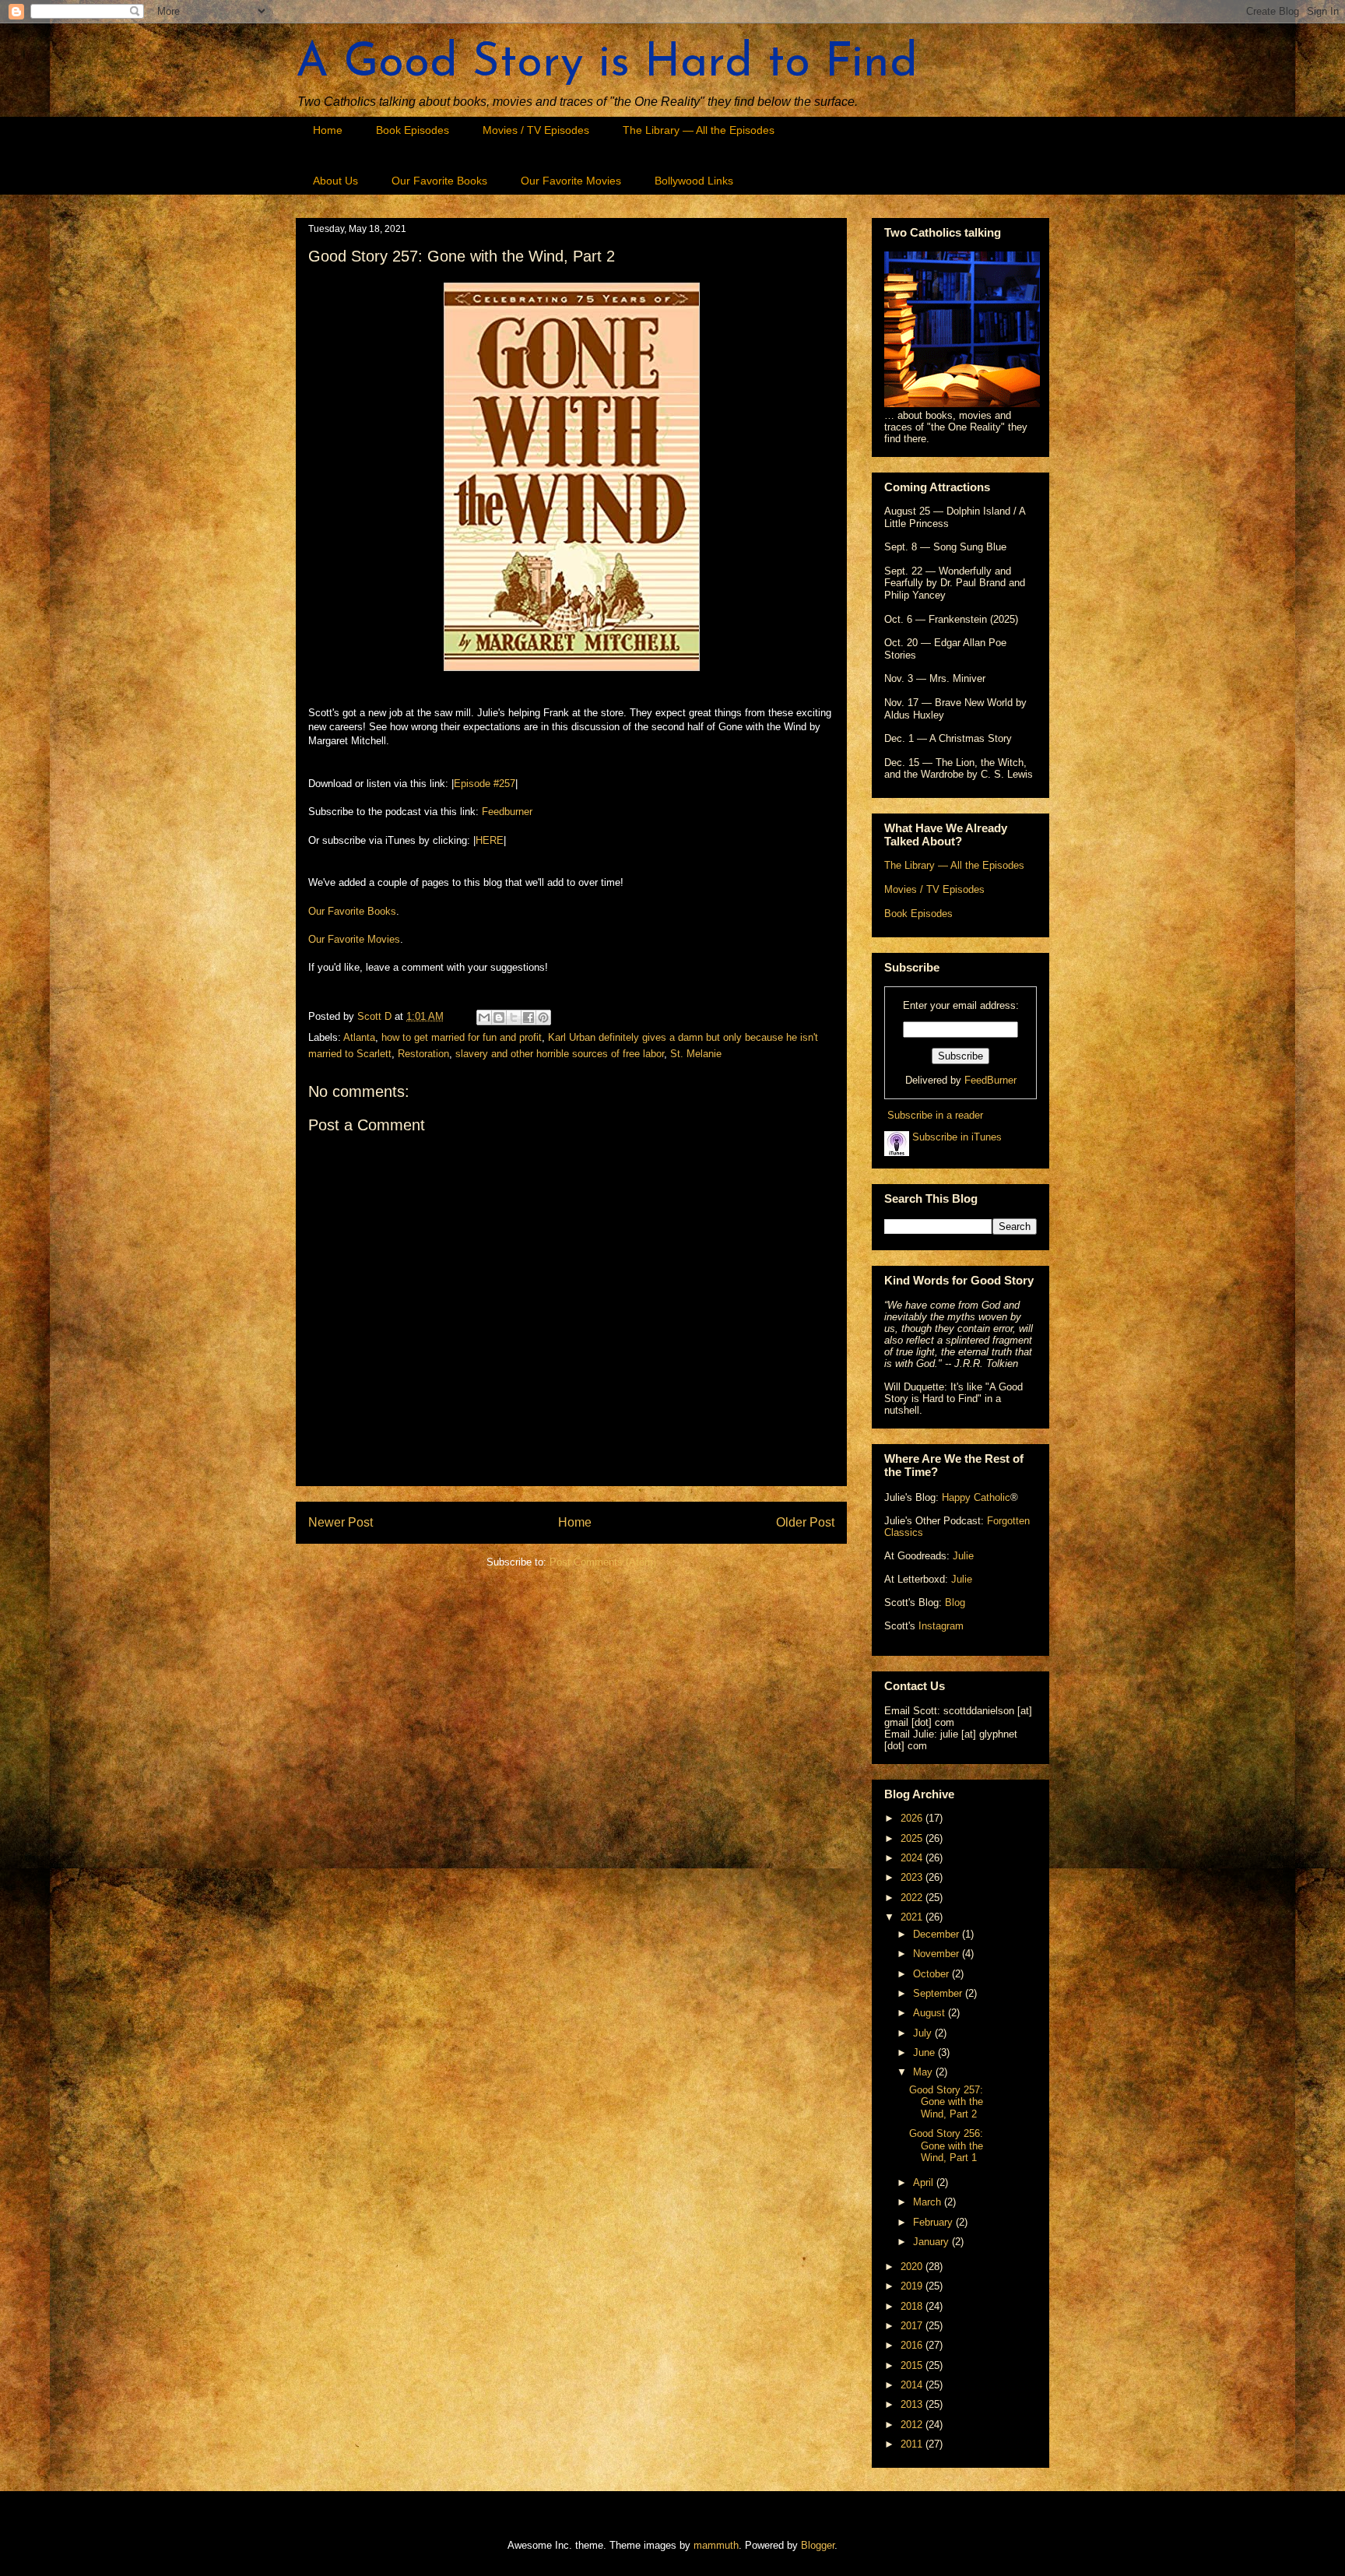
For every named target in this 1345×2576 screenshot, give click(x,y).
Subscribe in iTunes (955, 1137)
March (929, 2202)
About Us (335, 181)
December (938, 1934)
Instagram (941, 1626)
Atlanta (359, 1037)
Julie (963, 1556)
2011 (913, 2444)
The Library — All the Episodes (699, 130)
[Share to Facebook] (529, 1017)
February (934, 2222)
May (924, 2072)
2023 (913, 1877)
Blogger (818, 2545)
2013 (913, 2404)
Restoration (423, 1054)
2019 (913, 2286)
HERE (490, 840)
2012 (913, 2425)
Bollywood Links (694, 181)
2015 (913, 2365)
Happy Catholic (976, 1497)
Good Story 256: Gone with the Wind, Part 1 (946, 2145)
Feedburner (507, 812)
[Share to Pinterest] (543, 1017)
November (938, 1954)
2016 (913, 2345)
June (925, 2052)
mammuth (716, 2545)
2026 (913, 1818)
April (925, 2182)
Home (328, 130)
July (924, 2033)
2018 (913, 2306)
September (939, 1993)
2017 (913, 2326)
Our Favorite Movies (571, 181)
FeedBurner (990, 1080)
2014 (913, 2385)
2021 (913, 1917)
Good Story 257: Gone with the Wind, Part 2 (946, 2102)
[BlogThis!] (499, 1017)
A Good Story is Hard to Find (607, 64)
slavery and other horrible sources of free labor (560, 1054)
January (932, 2242)
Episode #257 (485, 784)
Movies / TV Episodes (536, 130)
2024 (913, 1858)
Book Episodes (413, 130)
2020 (913, 2267)
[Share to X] (514, 1017)
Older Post (805, 1522)
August (931, 2013)
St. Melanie (696, 1054)
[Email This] (484, 1017)
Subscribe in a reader (935, 1115)
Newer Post (341, 1522)
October (932, 1974)
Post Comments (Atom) (603, 1562)
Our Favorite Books (439, 181)
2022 (913, 1898)
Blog (955, 1603)
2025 (913, 1838)
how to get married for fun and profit (462, 1037)
